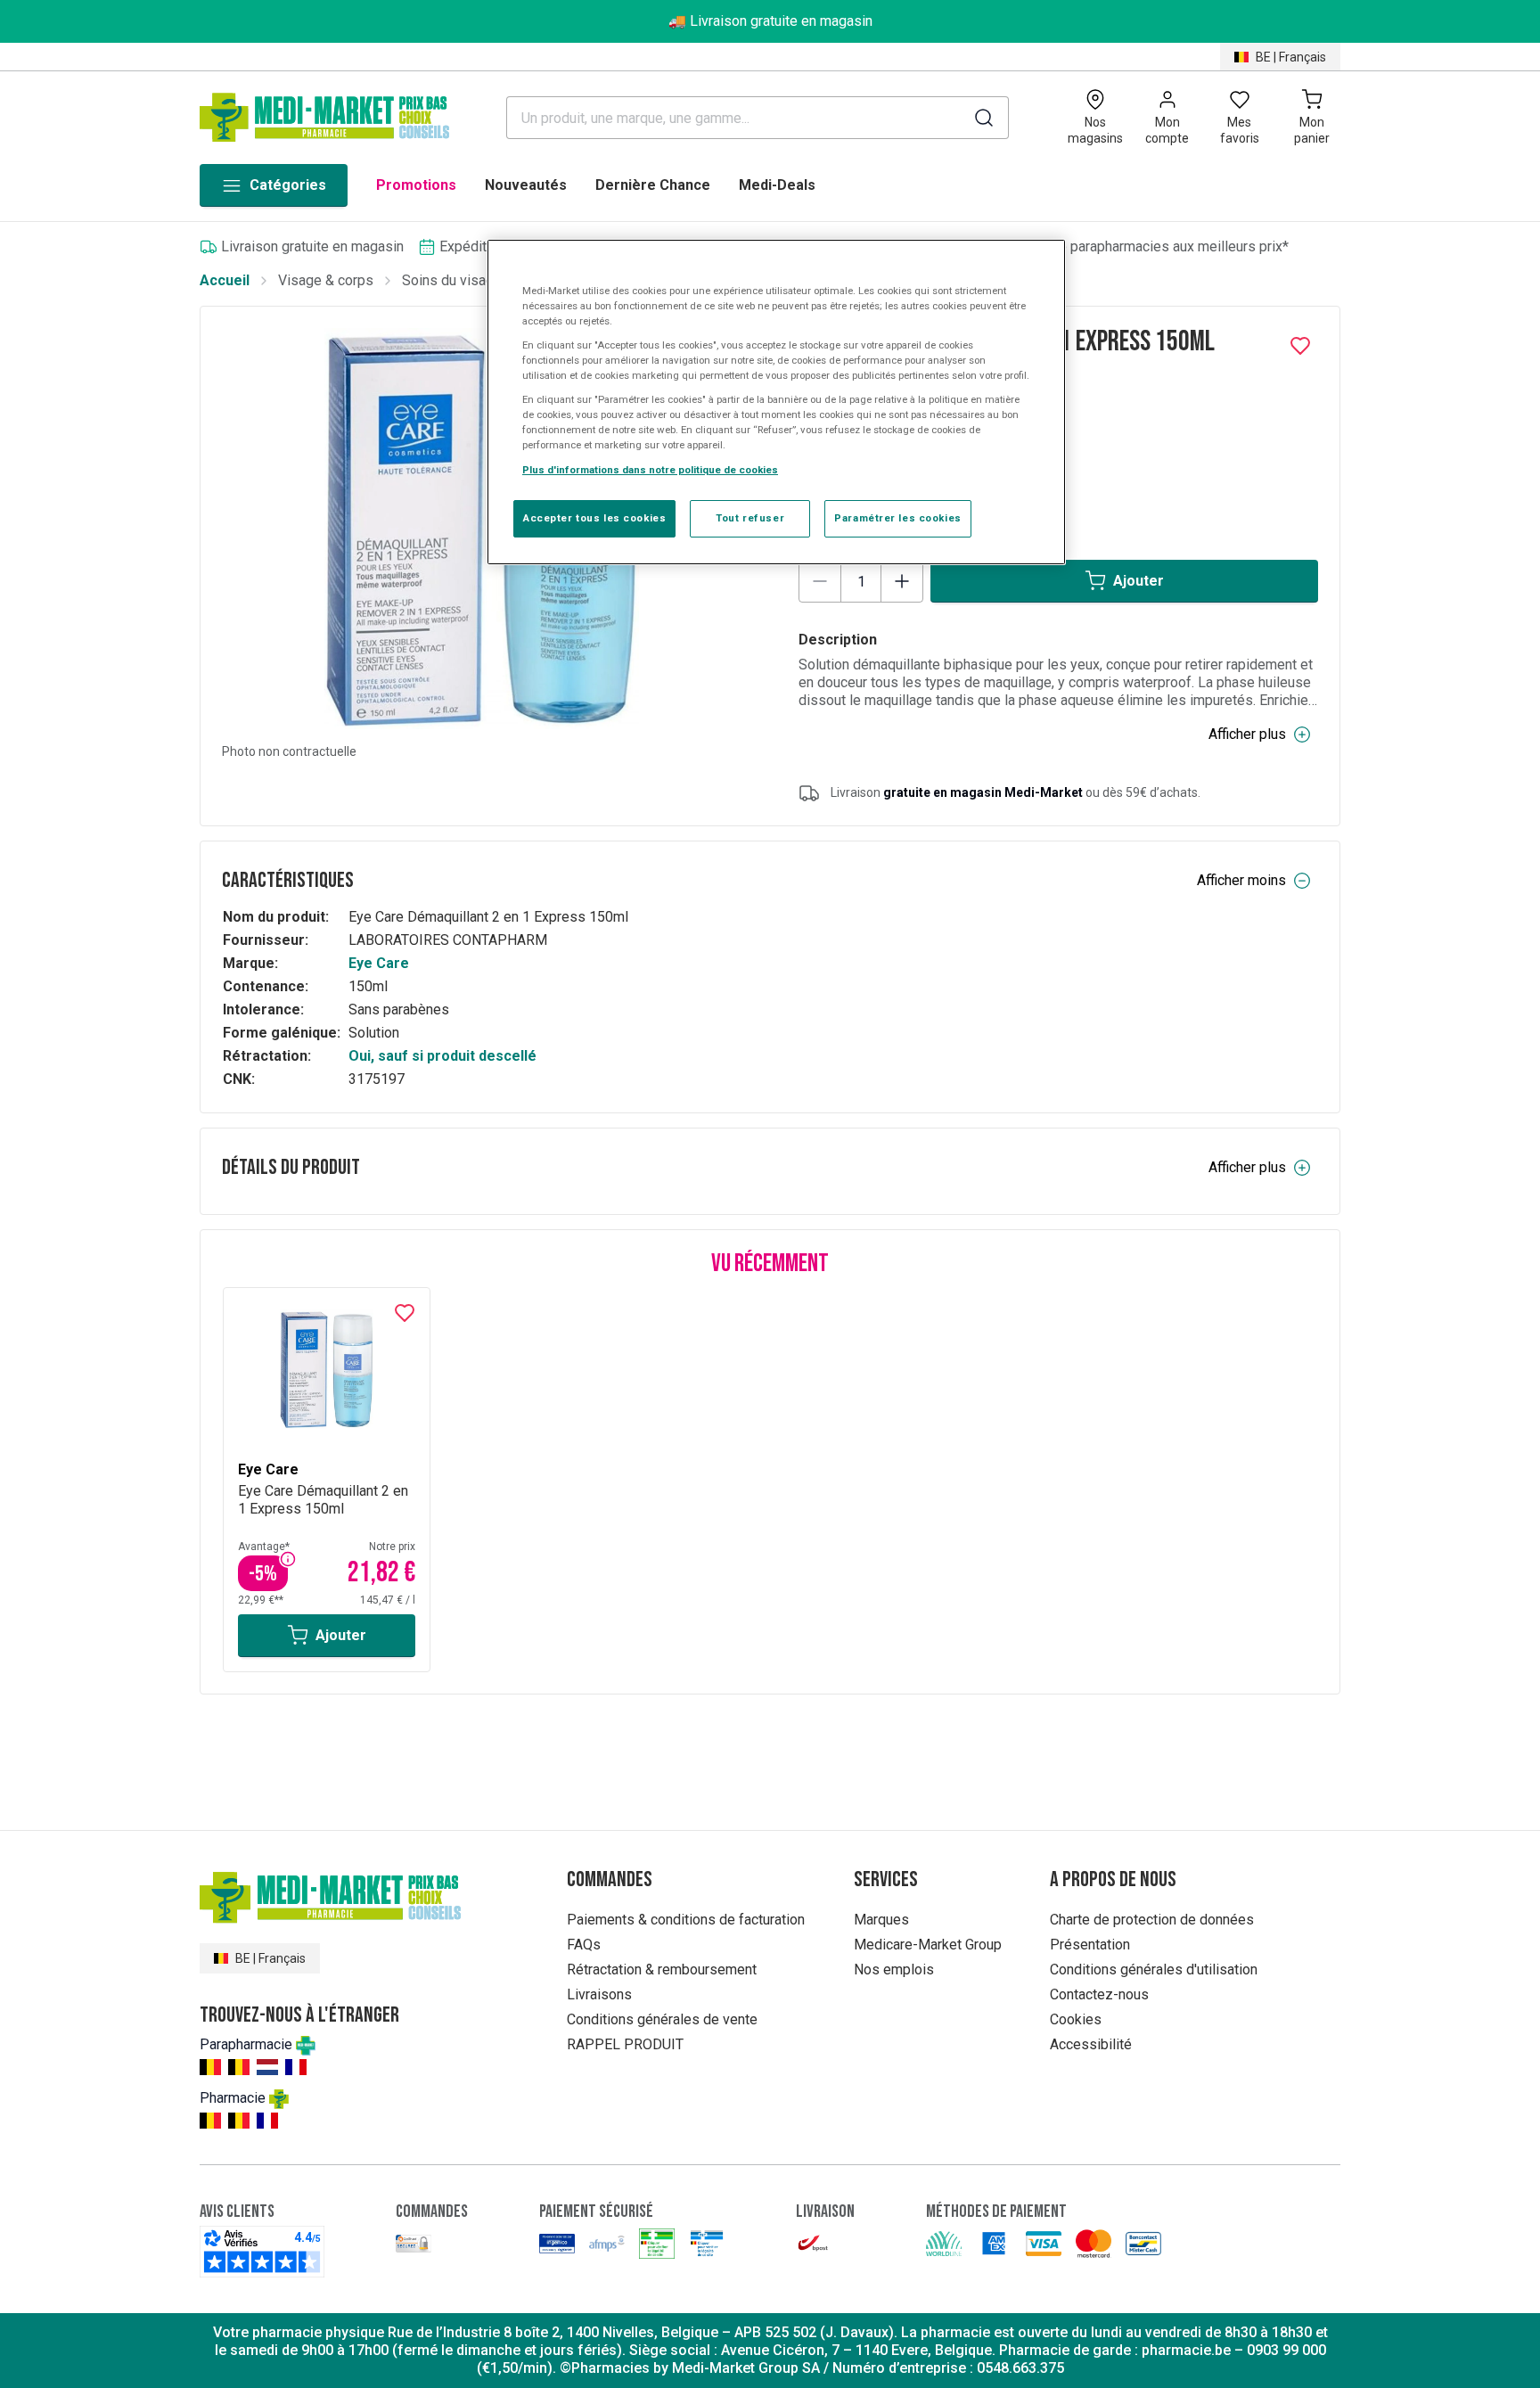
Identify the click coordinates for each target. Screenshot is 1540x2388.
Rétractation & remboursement (662, 1969)
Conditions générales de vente (662, 2019)
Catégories (288, 185)
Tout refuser (750, 518)
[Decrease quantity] (820, 581)
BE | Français (1291, 57)
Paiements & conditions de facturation (686, 1920)
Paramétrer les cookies (898, 518)
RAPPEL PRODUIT (625, 2044)
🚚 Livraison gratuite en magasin (770, 21)
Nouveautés (526, 185)
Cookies (1076, 2019)
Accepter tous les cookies (594, 518)
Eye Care (379, 963)
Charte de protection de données (1152, 1920)
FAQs (584, 1945)
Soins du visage (452, 280)
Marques (881, 1920)
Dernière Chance (653, 185)
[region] (776, 402)
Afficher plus (1247, 734)
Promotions (416, 185)
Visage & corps (326, 280)
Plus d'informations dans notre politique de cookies (650, 470)
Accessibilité (1091, 2044)
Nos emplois (894, 1969)
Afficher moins (1241, 880)
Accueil (225, 280)
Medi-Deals (777, 185)
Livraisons (599, 1994)
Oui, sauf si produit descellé (442, 1056)
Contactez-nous (1099, 1994)
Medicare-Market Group (928, 1945)
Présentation (1090, 1945)
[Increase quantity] (902, 581)
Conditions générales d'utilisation (1154, 1969)
